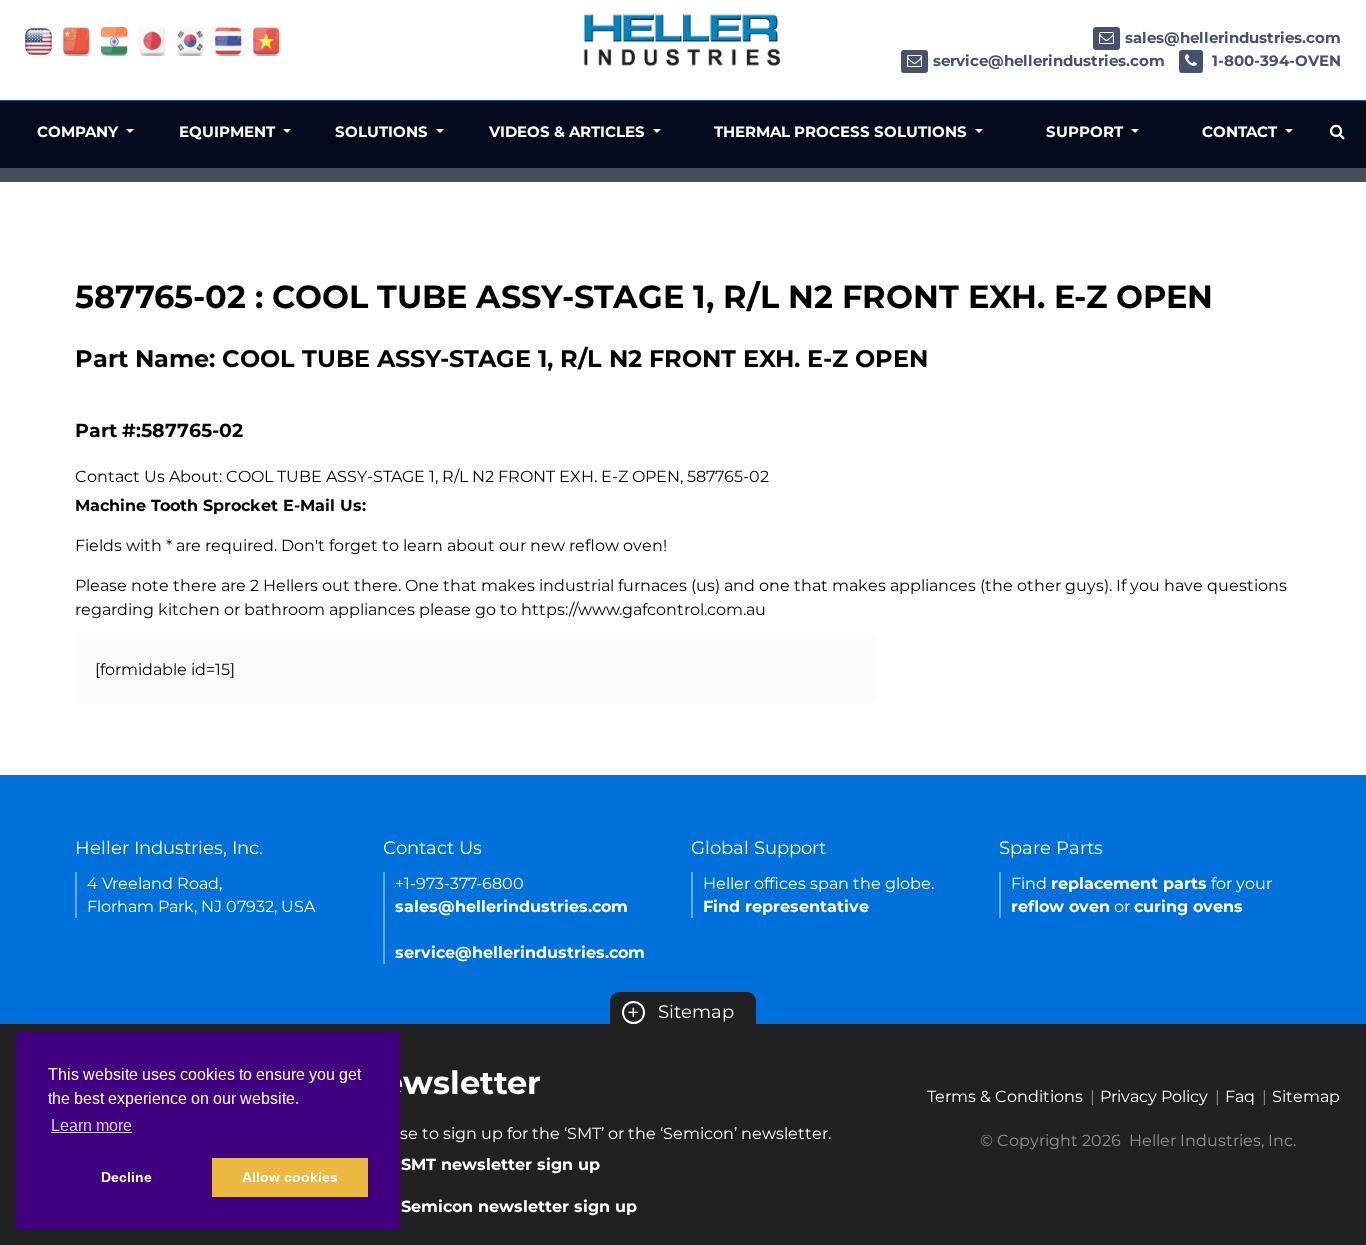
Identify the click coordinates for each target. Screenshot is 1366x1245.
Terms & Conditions (1005, 1096)
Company (79, 131)
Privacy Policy (1154, 1096)
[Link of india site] (114, 40)
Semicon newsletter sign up (519, 1206)
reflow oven (1060, 906)
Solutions (383, 131)
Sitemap (680, 1012)
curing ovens (1188, 906)
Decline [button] (126, 1177)
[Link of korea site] (190, 40)
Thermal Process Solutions (842, 131)
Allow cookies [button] (290, 1177)
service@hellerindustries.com (1049, 60)
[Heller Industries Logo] (683, 39)
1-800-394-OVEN (1274, 60)
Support (1086, 131)
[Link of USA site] (38, 40)
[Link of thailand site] (228, 40)
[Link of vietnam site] (266, 40)
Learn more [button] (91, 1125)
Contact (1241, 131)
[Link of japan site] (152, 40)
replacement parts (1129, 883)
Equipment (229, 131)
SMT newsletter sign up (500, 1164)
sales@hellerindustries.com (1233, 37)
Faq (1240, 1096)
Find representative (786, 906)
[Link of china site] (76, 40)
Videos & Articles (569, 131)
